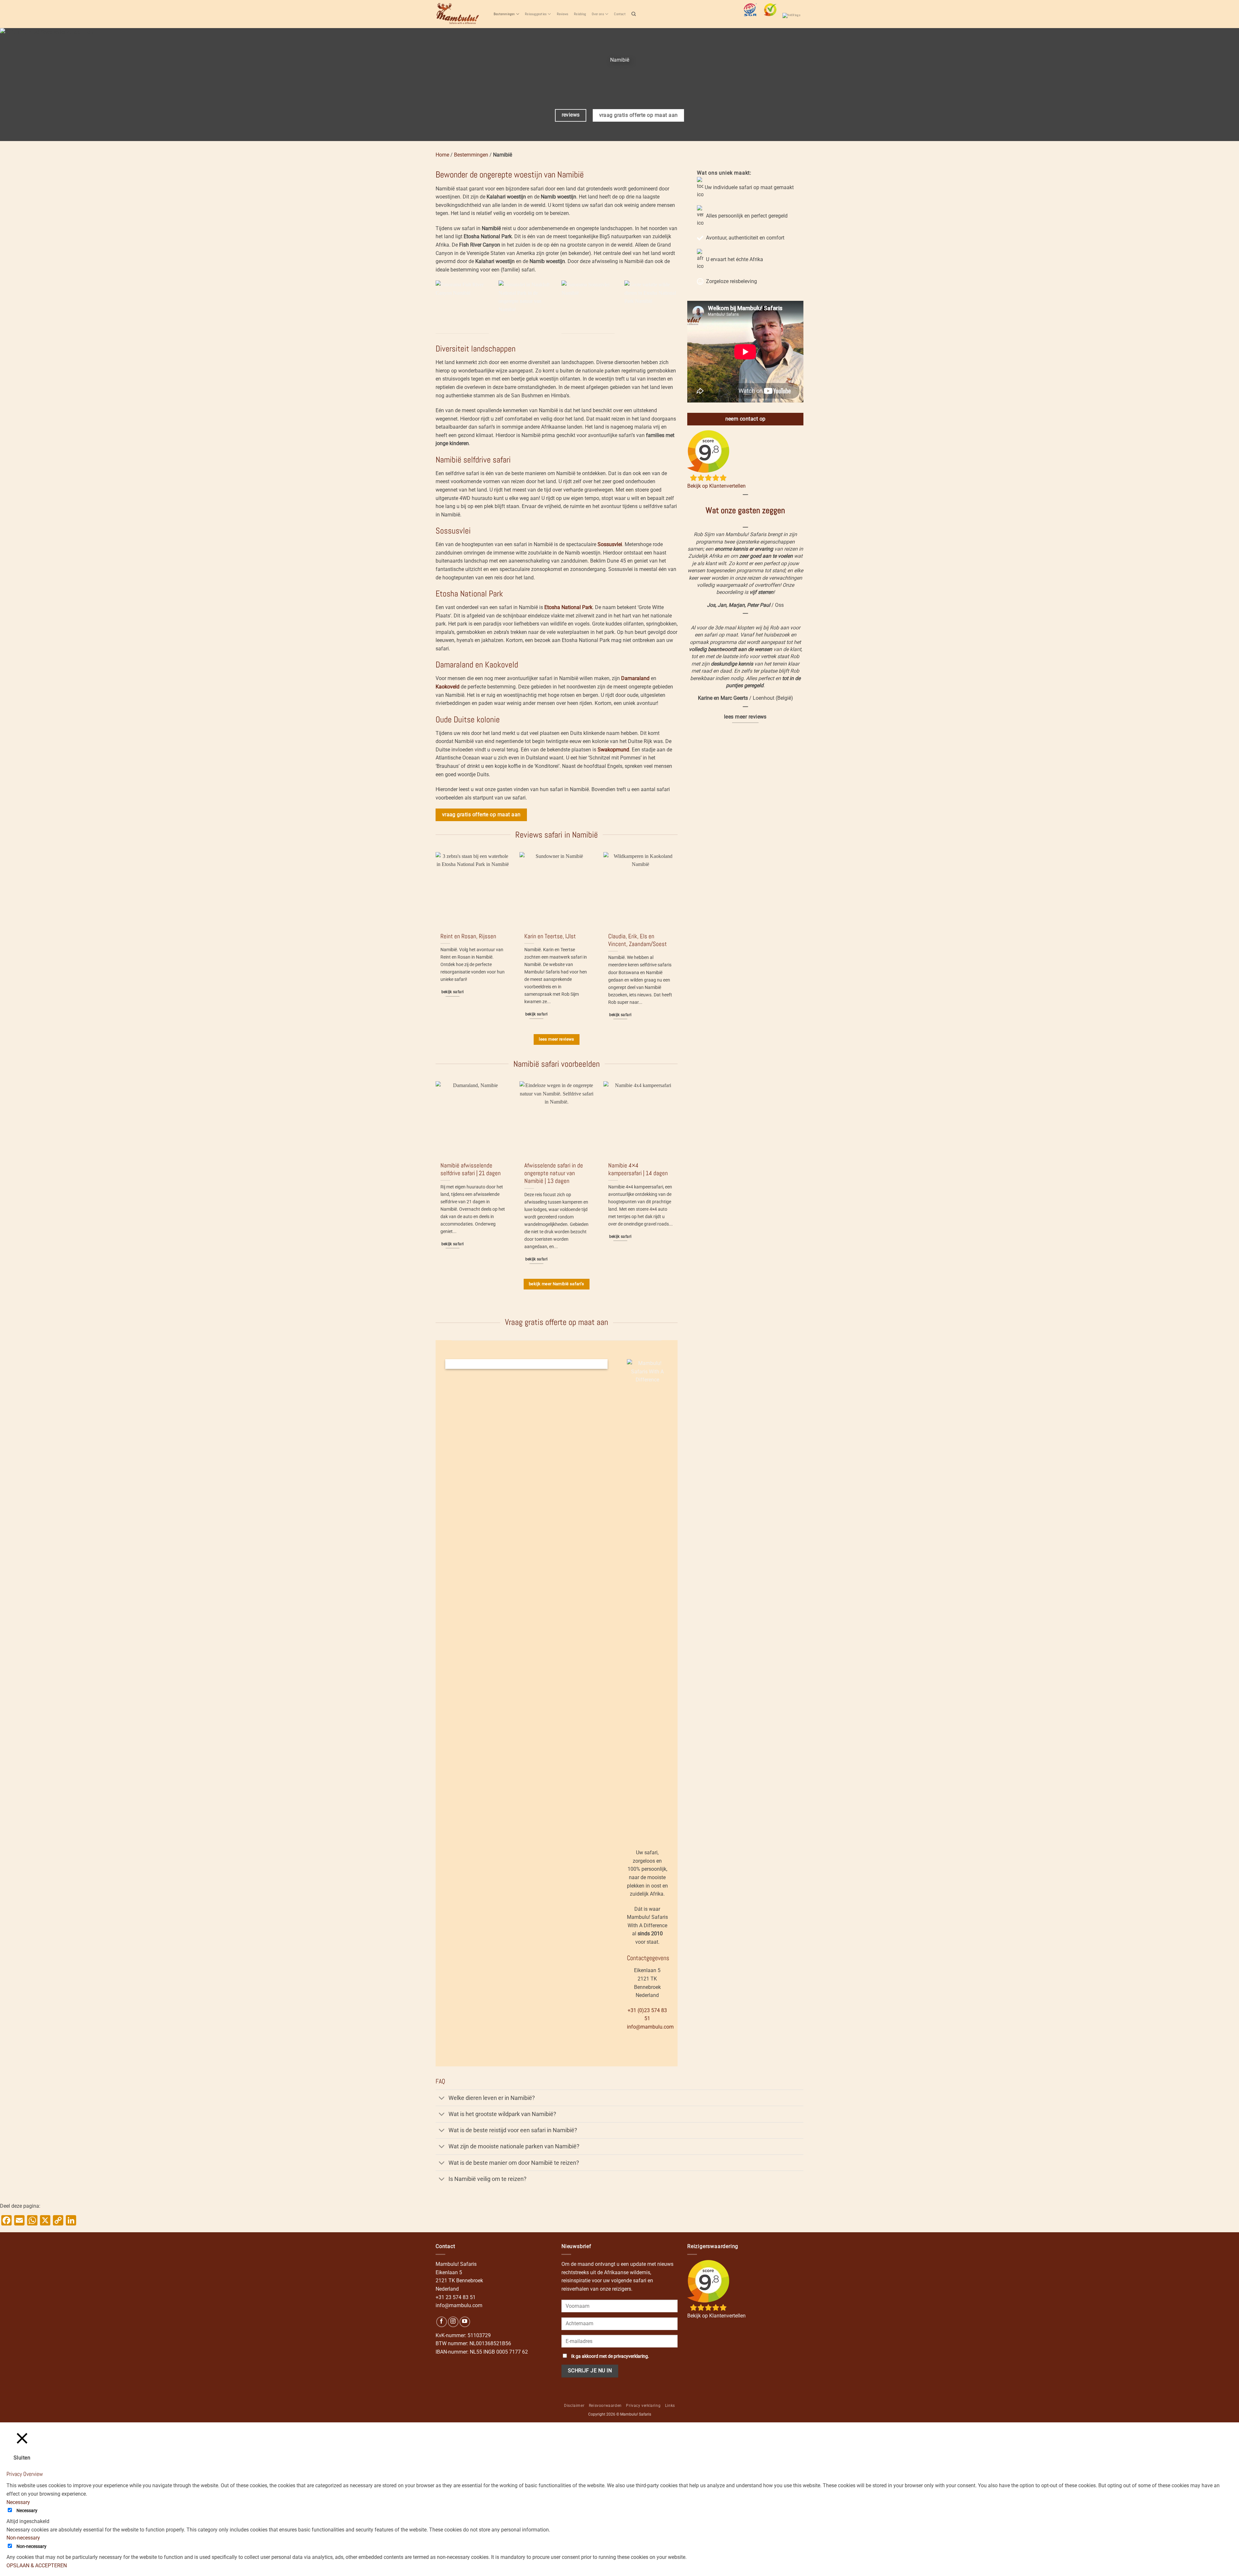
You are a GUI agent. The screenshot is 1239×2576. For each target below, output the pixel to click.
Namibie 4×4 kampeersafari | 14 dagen (638, 1169)
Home (442, 155)
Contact (620, 14)
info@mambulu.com (650, 2027)
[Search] (634, 14)
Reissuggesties (536, 14)
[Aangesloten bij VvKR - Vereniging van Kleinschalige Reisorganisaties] (793, 19)
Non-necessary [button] (23, 2538)
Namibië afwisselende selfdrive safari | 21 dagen (471, 1169)
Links (670, 2406)
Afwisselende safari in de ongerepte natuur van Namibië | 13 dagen (554, 1173)
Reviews (563, 14)
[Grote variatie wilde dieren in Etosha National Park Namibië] (651, 307)
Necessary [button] (18, 2502)
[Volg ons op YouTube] (465, 2322)
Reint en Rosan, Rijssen (468, 936)
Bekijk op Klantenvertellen (716, 486)
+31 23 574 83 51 (456, 2297)
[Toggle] (442, 2098)
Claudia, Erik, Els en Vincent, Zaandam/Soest (638, 940)
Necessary (27, 2511)
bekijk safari (453, 992)
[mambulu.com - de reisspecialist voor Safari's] (460, 14)
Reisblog (580, 14)
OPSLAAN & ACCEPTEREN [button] (37, 2566)
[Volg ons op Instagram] (453, 2322)
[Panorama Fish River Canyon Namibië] (462, 307)
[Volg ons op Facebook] (442, 2322)
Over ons (598, 14)
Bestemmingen (504, 14)
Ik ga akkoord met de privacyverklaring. (610, 2356)
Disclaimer (574, 2406)
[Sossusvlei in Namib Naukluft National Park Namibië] (525, 307)
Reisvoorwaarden (605, 2406)
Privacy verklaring (643, 2406)
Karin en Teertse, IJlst (550, 936)
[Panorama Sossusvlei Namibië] (588, 307)
